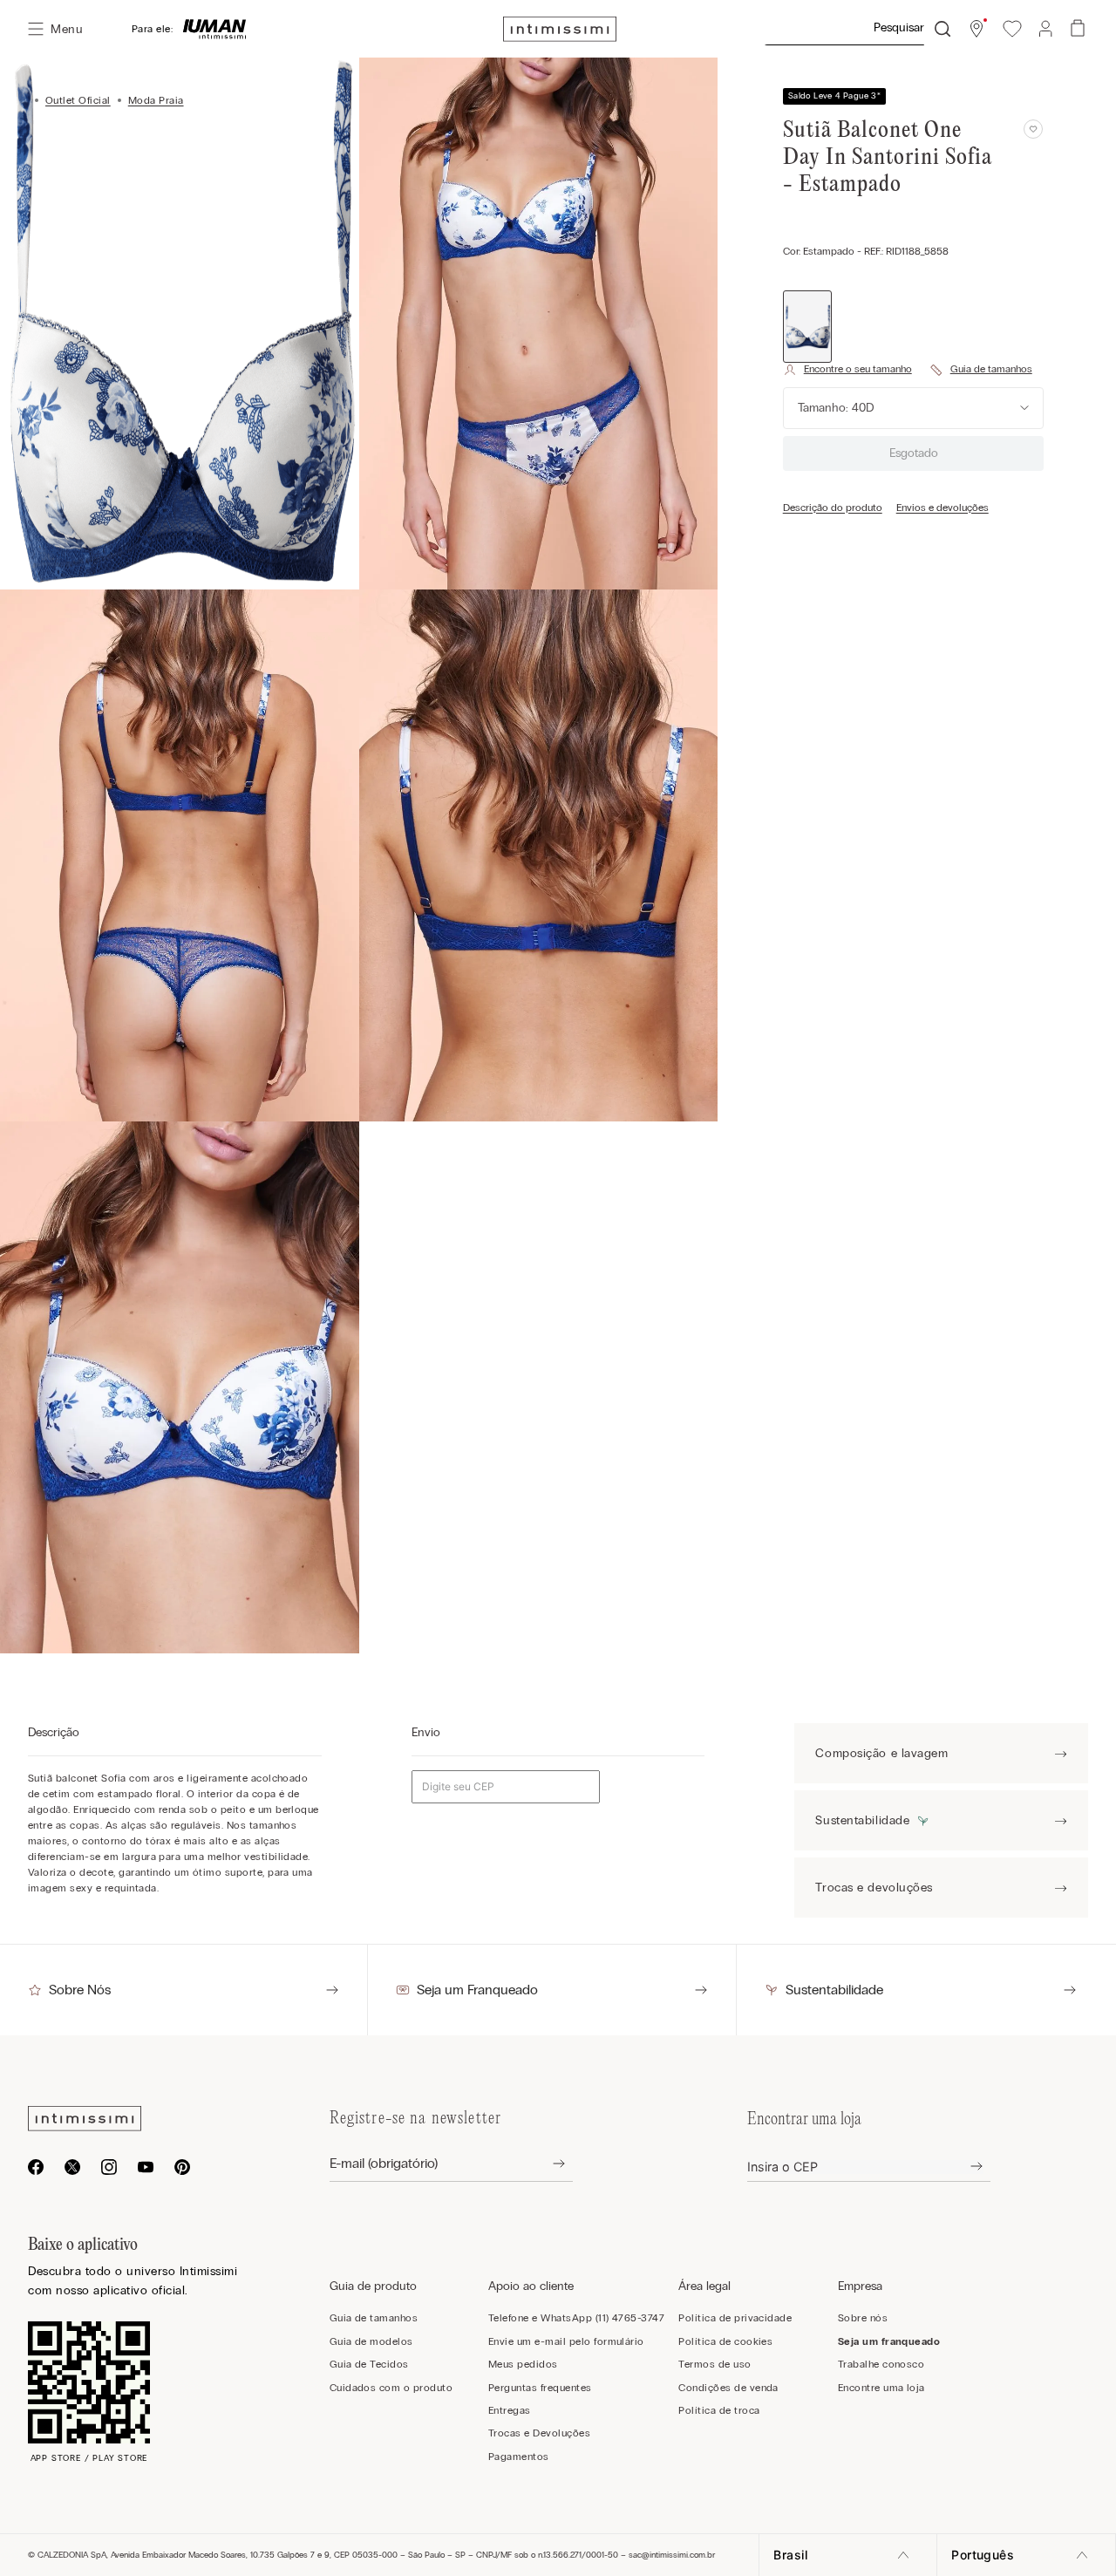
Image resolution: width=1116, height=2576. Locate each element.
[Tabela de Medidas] (981, 370)
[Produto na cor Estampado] (808, 326)
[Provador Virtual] (847, 370)
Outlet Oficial (78, 100)
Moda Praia (156, 100)
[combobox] (857, 29)
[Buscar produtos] (942, 29)
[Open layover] (545, 2164)
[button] (976, 29)
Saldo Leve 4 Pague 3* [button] (834, 96)
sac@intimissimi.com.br (672, 2555)
